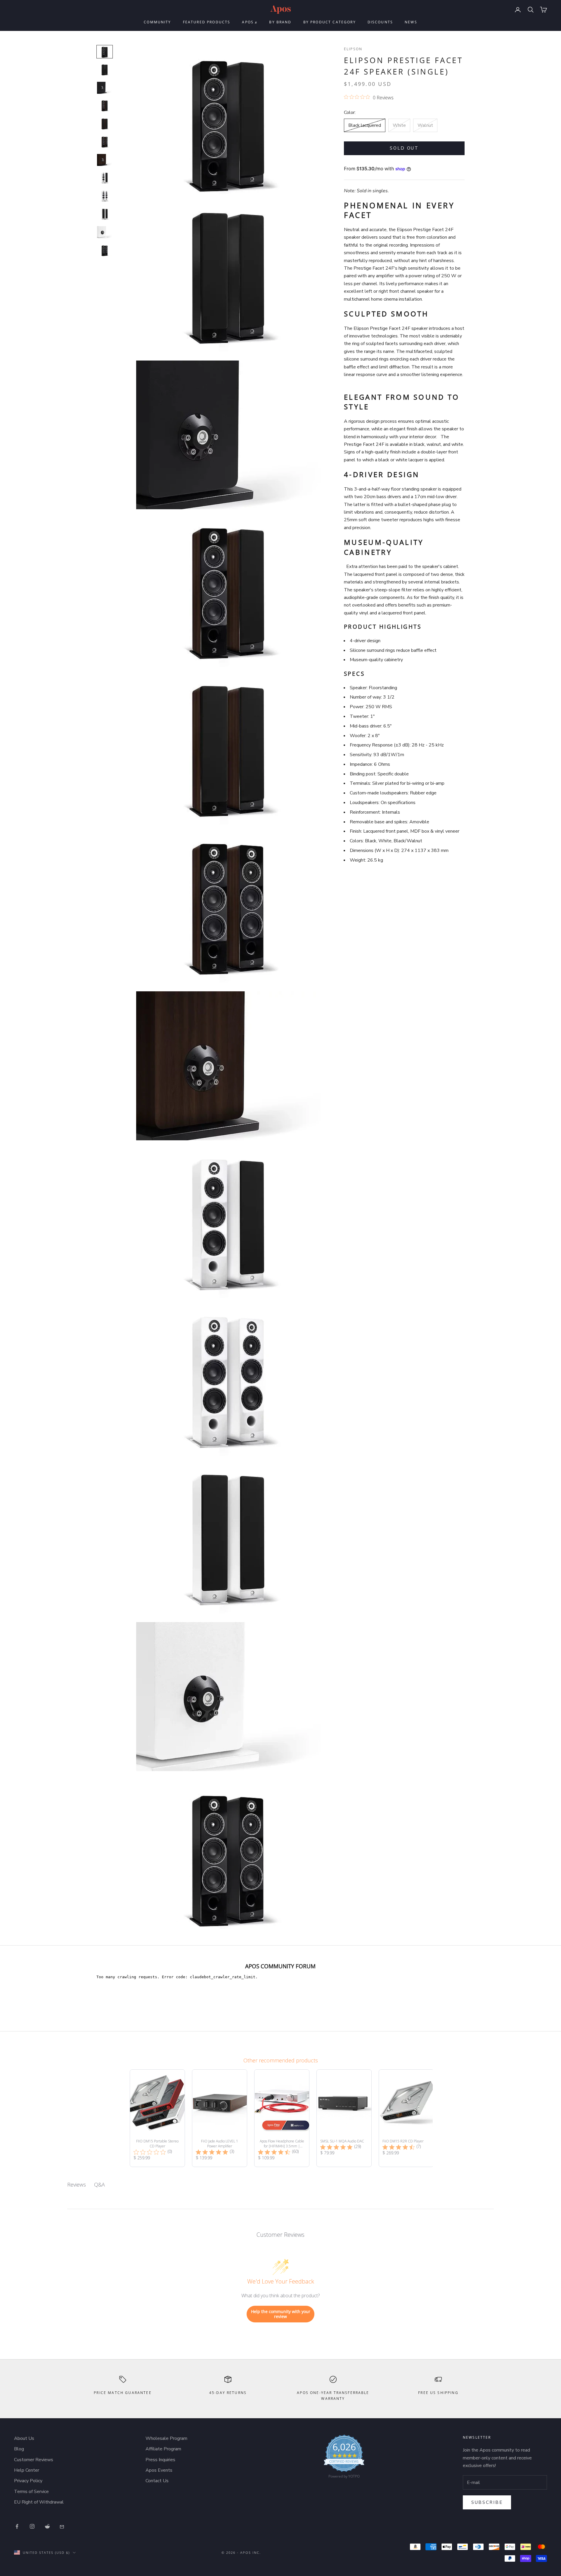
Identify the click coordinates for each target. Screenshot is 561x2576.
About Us (24, 2438)
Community (157, 22)
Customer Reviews (34, 2460)
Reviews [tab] (77, 2185)
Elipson (353, 49)
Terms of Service (31, 2492)
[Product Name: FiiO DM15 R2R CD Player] (406, 2118)
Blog (19, 2449)
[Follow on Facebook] (17, 2526)
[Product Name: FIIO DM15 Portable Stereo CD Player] (157, 2118)
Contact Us (157, 2481)
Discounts (380, 22)
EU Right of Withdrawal (39, 2502)
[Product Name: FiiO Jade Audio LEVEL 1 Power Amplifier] (220, 2118)
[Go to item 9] (105, 196)
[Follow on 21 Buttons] (63, 2526)
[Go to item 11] (105, 232)
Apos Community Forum (280, 1966)
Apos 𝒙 (250, 22)
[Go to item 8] (105, 178)
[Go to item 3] (105, 88)
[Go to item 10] (105, 214)
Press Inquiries (160, 2460)
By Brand (280, 22)
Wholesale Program (166, 2438)
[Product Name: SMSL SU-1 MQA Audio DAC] (344, 2118)
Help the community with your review (281, 2314)
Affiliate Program (163, 2449)
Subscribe (487, 2502)
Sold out (404, 148)
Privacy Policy (28, 2481)
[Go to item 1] (105, 52)
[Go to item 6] (105, 142)
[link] (344, 2458)
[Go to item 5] (105, 124)
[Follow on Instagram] (32, 2526)
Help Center (27, 2470)
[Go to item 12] (105, 250)
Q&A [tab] (99, 2185)
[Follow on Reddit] (47, 2526)
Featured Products (207, 22)
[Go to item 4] (105, 106)
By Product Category (330, 22)
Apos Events (159, 2470)
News (411, 22)
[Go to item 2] (105, 70)
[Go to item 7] (105, 160)
